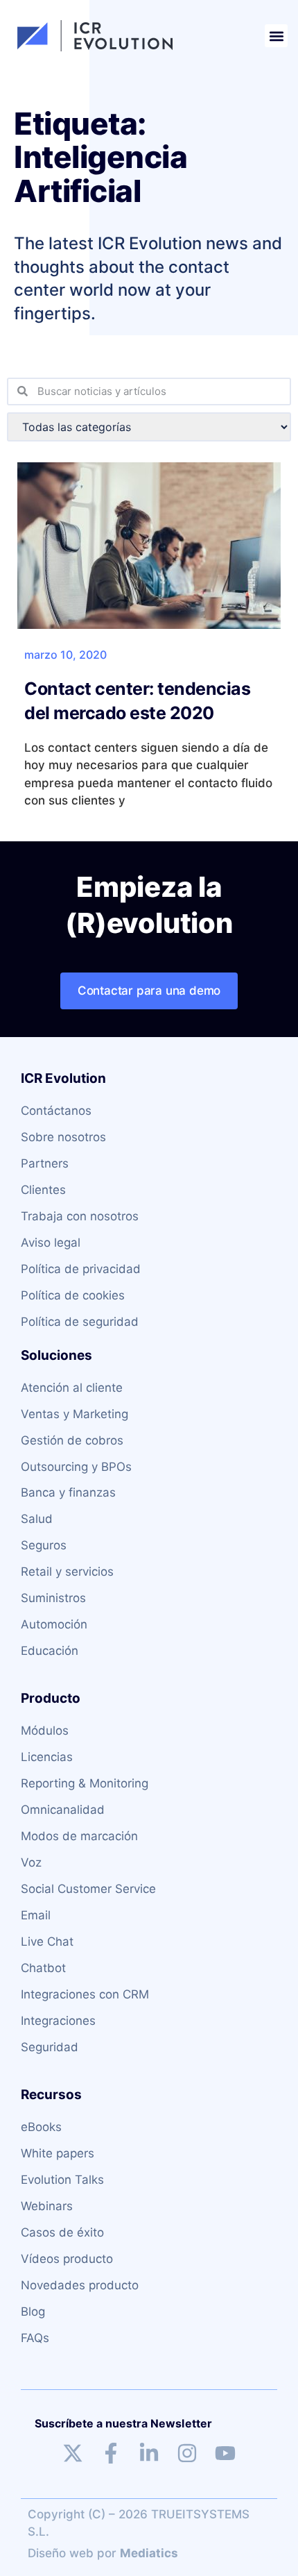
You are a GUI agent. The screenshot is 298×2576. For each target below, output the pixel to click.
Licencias (47, 1757)
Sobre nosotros (63, 1137)
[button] (276, 36)
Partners (45, 1163)
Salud (37, 1519)
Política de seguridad (80, 1322)
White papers (58, 2153)
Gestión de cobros (72, 1440)
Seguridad (50, 2047)
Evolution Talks (62, 2180)
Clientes (43, 1190)
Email (36, 1915)
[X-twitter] (73, 2453)
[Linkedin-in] (149, 2453)
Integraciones (58, 2021)
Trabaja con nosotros (80, 1216)
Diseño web (61, 2553)
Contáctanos (56, 1111)
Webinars (47, 2206)
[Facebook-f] (111, 2453)
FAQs (35, 2338)
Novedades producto (80, 2285)
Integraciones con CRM (85, 1994)
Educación (50, 1651)
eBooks (41, 2127)
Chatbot (43, 1968)
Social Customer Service (88, 1889)
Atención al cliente (72, 1388)
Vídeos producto (67, 2259)
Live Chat (47, 1942)
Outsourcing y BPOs (76, 1467)
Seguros (44, 1545)
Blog (33, 2312)
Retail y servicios (67, 1572)
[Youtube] (225, 2453)
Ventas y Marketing (74, 1414)
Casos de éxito (62, 2232)
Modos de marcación (79, 1836)
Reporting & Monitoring (85, 1783)
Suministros (53, 1598)
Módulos (45, 1731)
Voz (31, 1862)
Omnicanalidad (63, 1810)
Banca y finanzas (68, 1492)
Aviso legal (51, 1243)
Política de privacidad (81, 1269)
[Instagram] (187, 2453)
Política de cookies (73, 1295)
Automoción (54, 1624)
